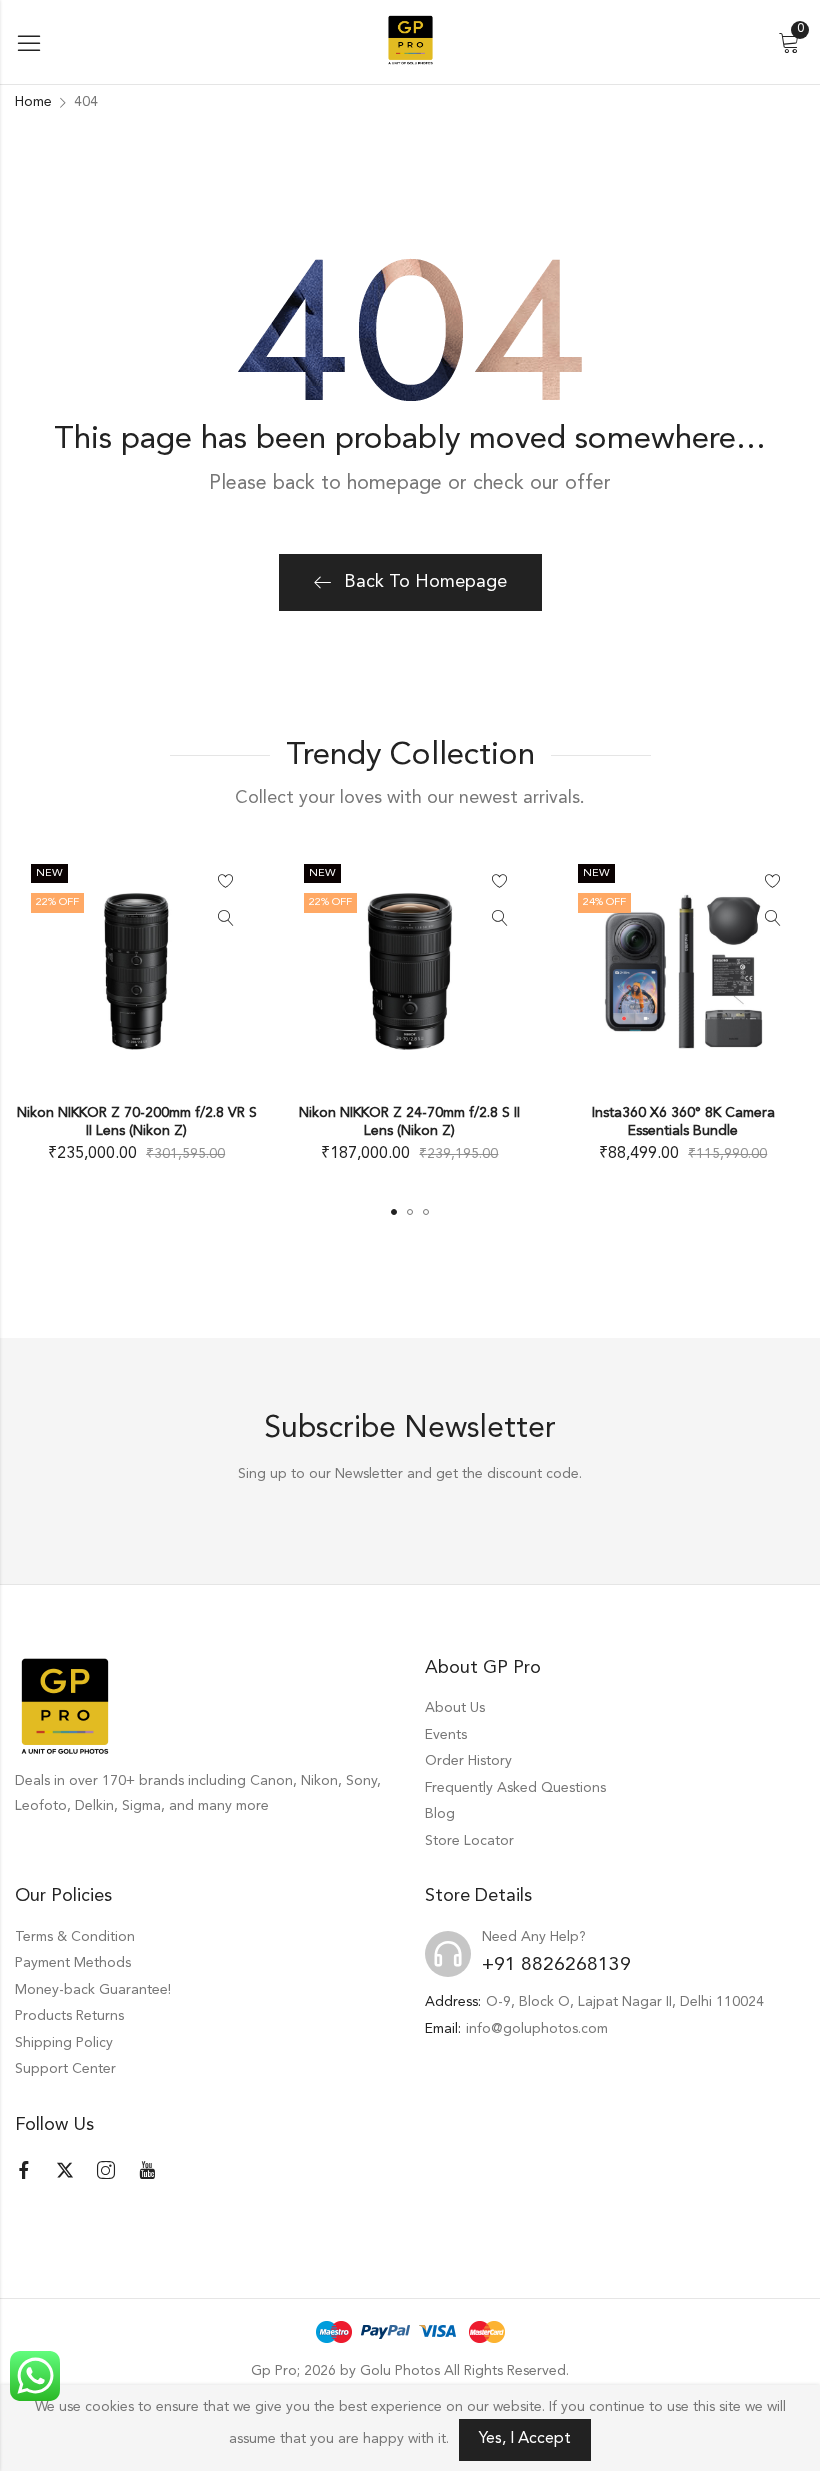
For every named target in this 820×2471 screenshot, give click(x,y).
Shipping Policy (64, 2043)
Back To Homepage (425, 582)
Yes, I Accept (525, 2439)
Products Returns (69, 2016)
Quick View (226, 919)
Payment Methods (73, 1963)
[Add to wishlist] (226, 882)
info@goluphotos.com (537, 2029)
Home (33, 102)
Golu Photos (400, 2371)
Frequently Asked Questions (515, 1788)
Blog (440, 1814)
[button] (394, 1212)
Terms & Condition (75, 1937)
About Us (455, 1708)
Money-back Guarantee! (93, 1990)
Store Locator (469, 1841)
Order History (468, 1761)
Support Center (65, 2069)
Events (446, 1735)
